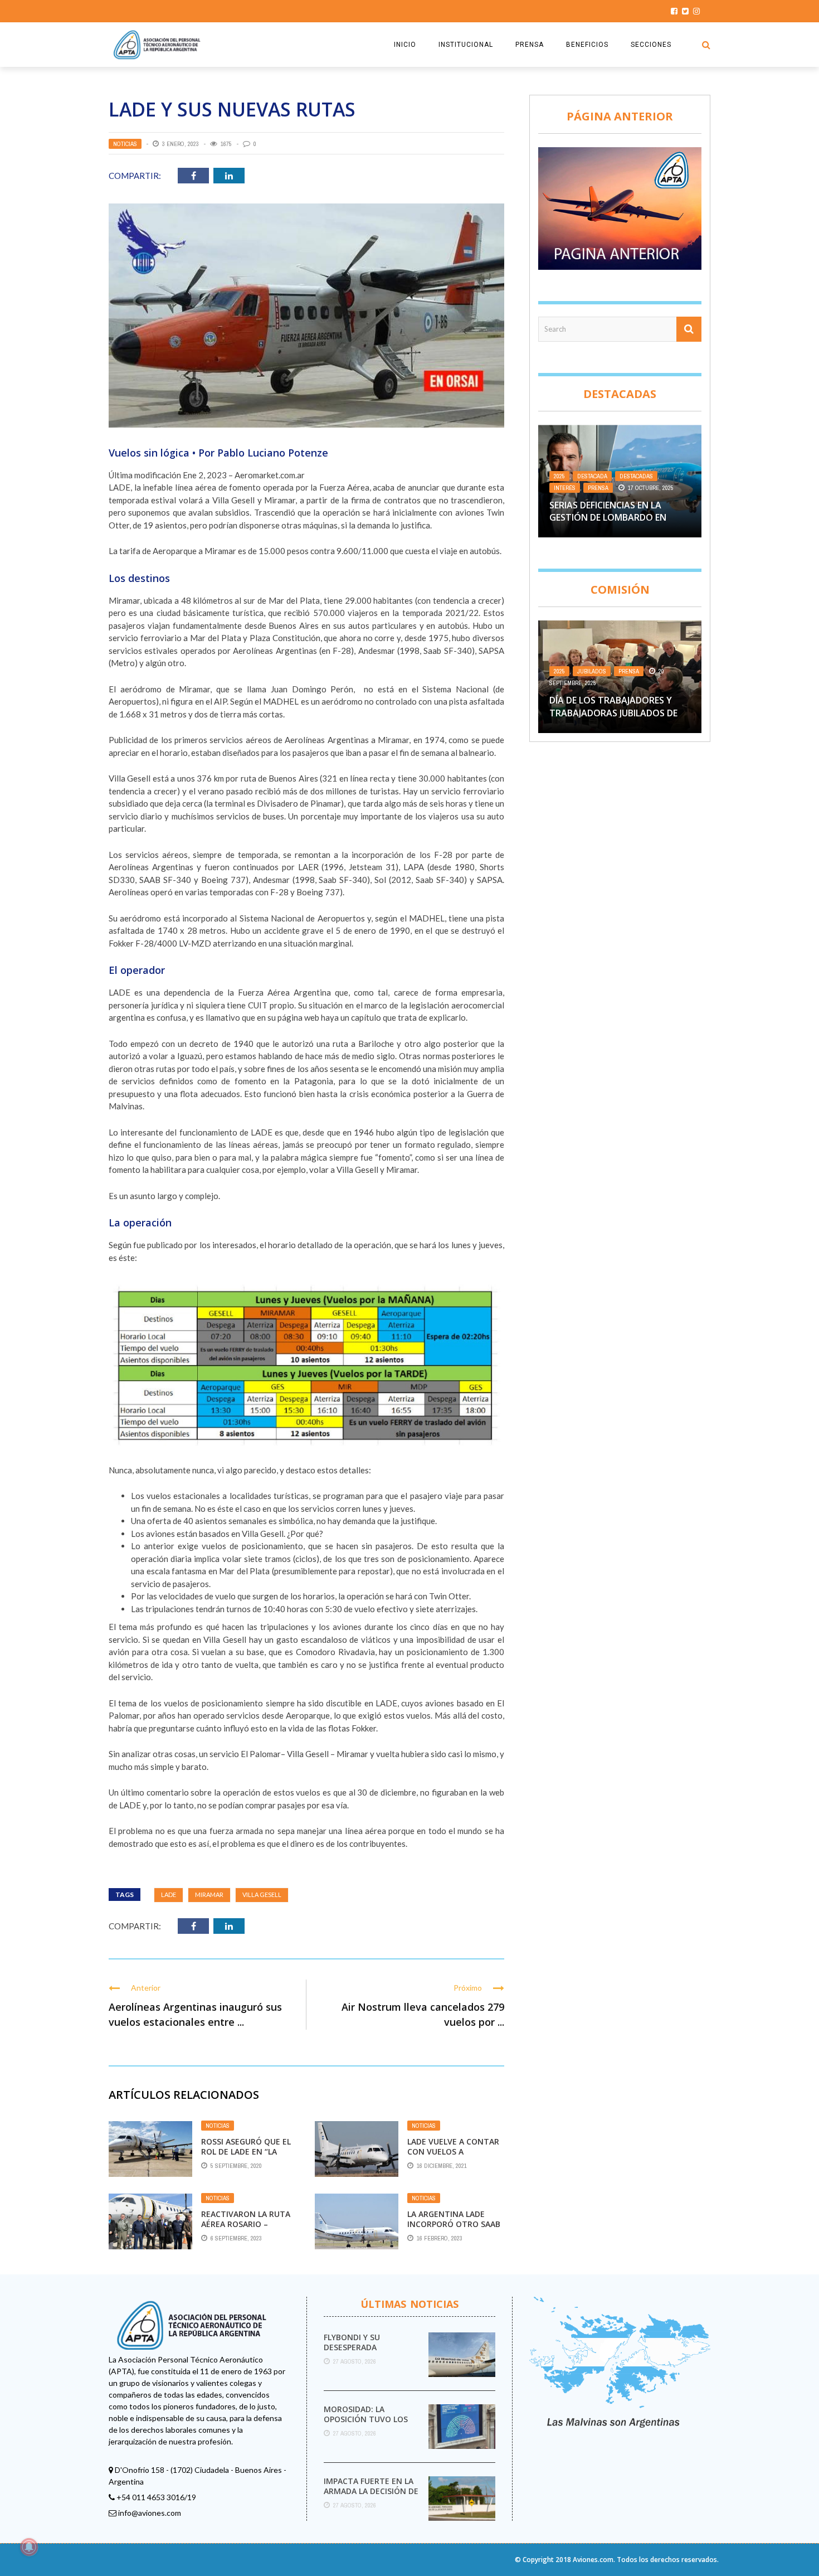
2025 (559, 476)
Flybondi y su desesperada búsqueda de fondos (368, 2347)
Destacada (592, 476)
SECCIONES (651, 45)
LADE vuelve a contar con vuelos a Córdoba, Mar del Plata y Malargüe (453, 2157)
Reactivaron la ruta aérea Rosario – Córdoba (246, 2224)
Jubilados (592, 671)
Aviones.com (593, 2560)
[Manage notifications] (29, 2547)
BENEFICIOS (587, 45)
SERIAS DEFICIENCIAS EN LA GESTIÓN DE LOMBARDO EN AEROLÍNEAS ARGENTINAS (608, 518)
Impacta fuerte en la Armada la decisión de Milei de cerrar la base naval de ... (372, 2496)
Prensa (598, 488)
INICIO (405, 45)
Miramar (209, 1895)
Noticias (125, 144)
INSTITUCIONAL (466, 45)
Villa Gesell (262, 1895)
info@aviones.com (150, 2513)
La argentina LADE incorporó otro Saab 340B (454, 2224)
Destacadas (636, 476)
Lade (169, 1895)
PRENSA (530, 45)
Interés (565, 488)
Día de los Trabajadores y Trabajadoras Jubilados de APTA (613, 713)
